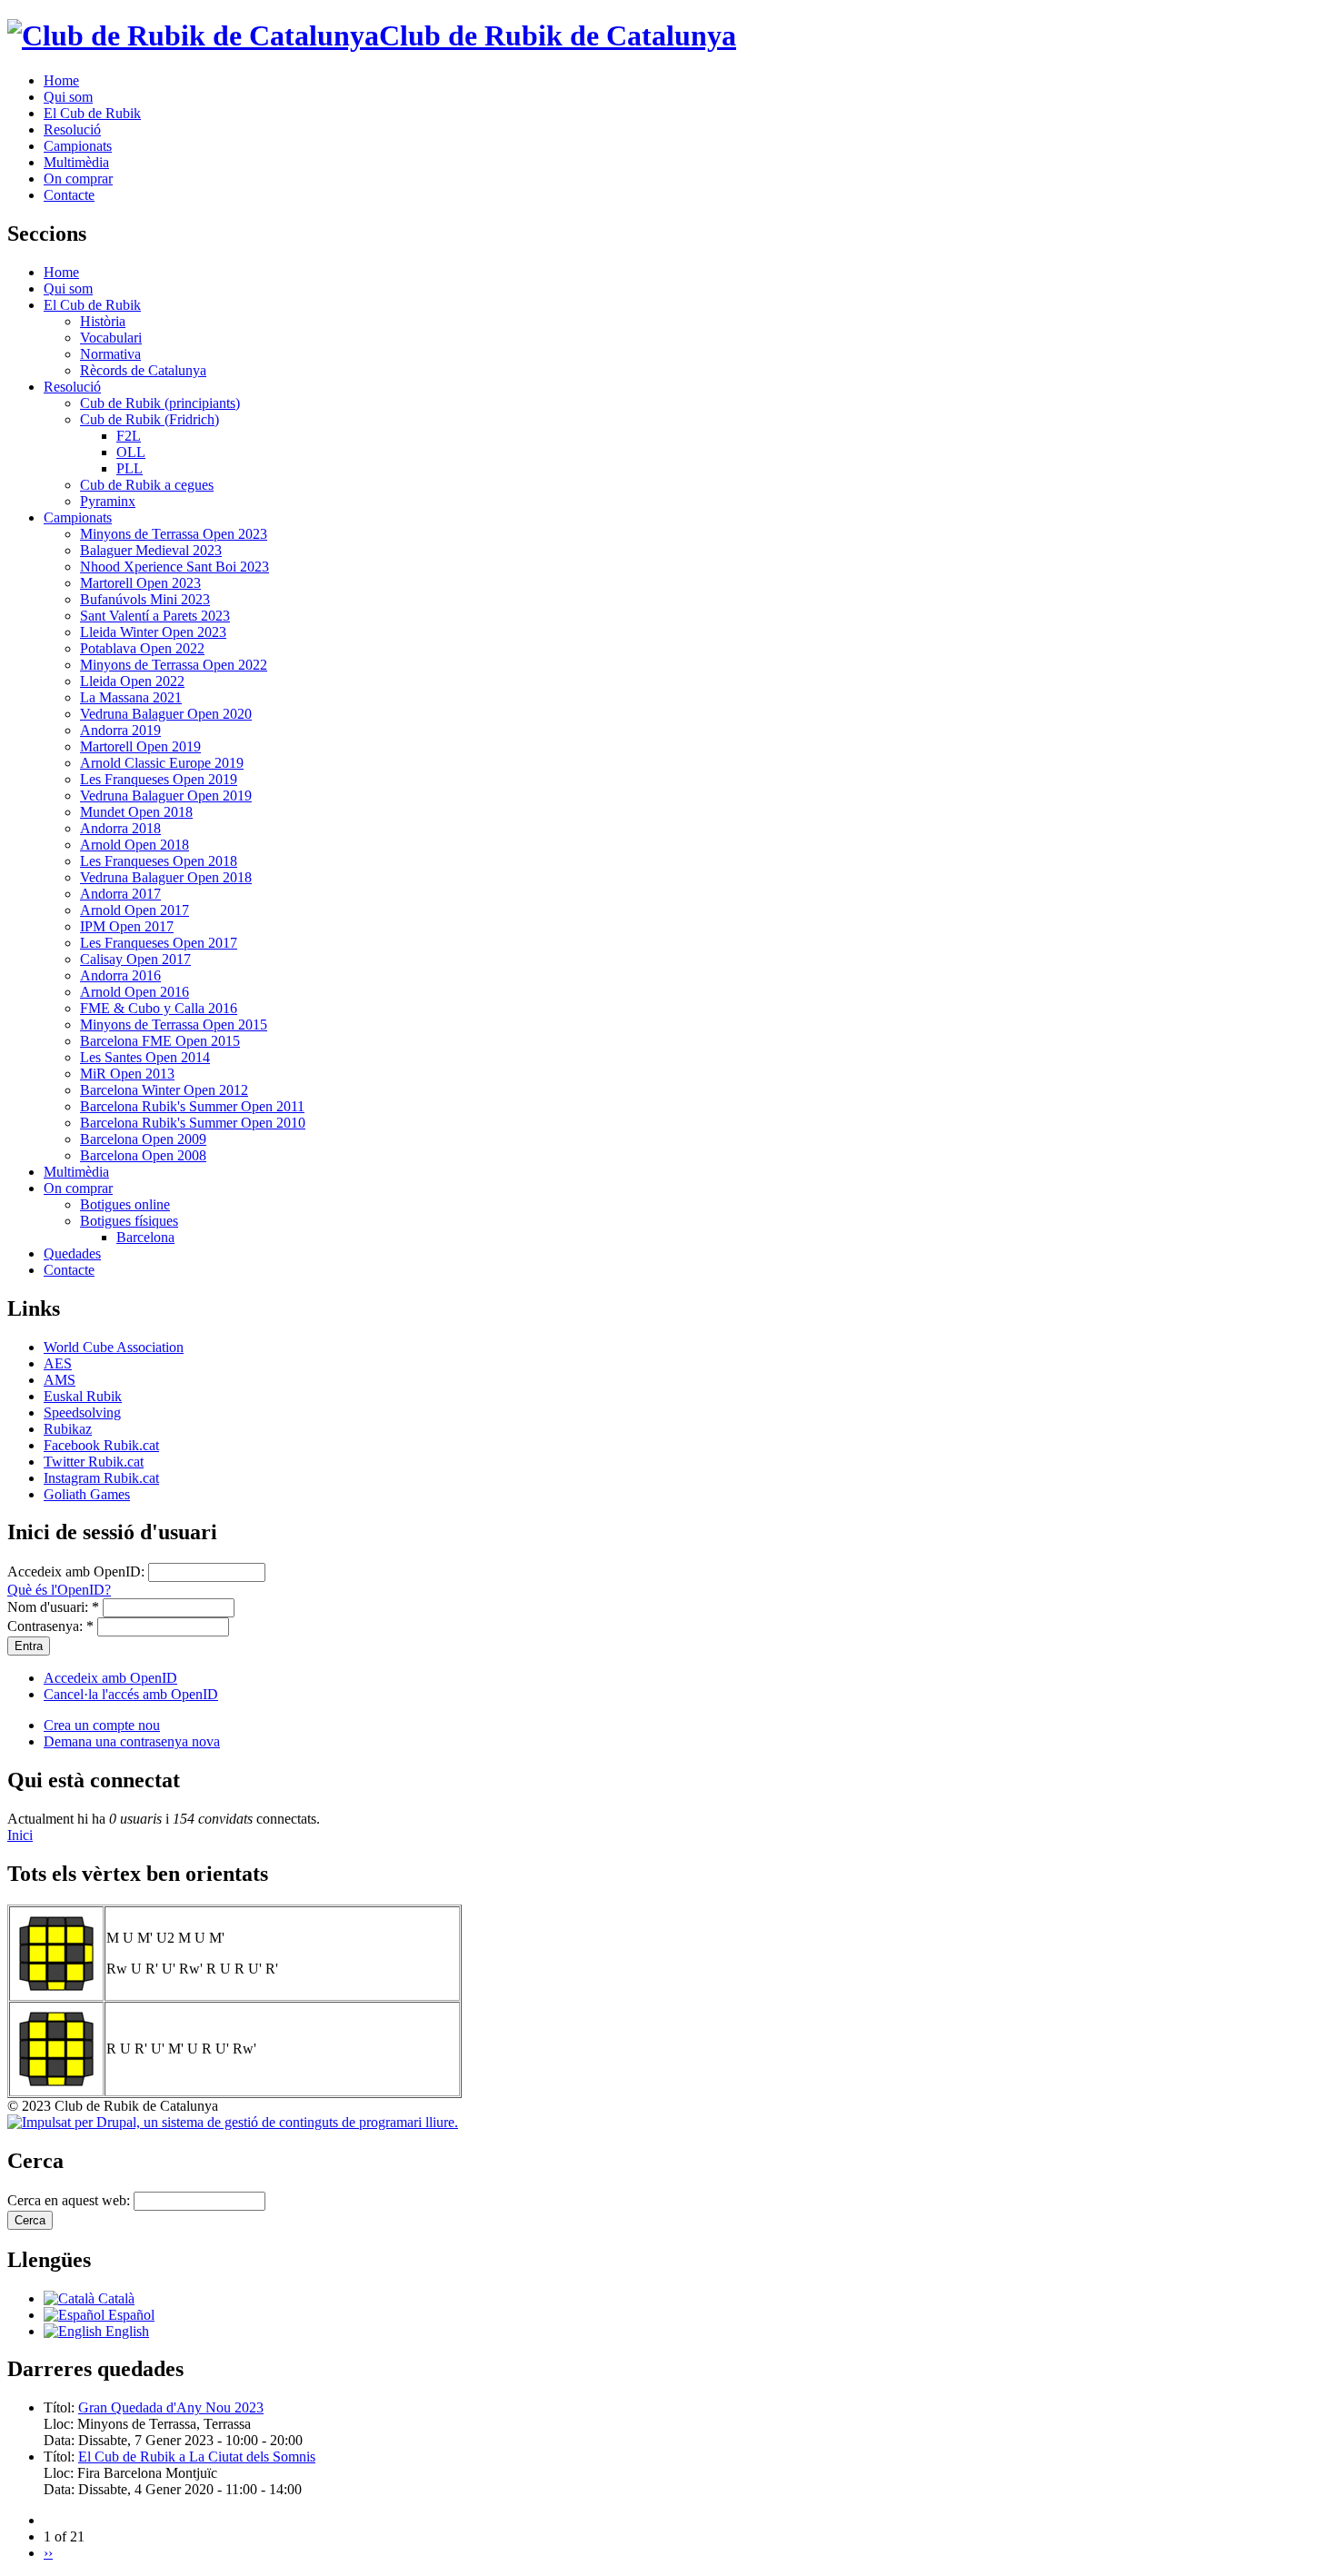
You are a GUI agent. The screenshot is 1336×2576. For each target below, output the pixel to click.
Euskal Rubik (83, 1396)
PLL (130, 468)
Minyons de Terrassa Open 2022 (174, 665)
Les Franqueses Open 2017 (159, 943)
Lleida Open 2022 (132, 681)
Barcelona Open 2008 (143, 1155)
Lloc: (60, 2424)
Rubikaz (68, 1429)
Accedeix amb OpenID (110, 1678)
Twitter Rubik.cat (94, 1462)
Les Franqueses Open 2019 (159, 779)
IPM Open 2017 (127, 926)
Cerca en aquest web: (70, 2200)
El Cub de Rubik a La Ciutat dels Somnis (197, 2457)
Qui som (68, 97)
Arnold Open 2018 (135, 845)
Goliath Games (87, 1494)
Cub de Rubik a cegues (147, 485)
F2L (129, 436)
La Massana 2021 (131, 697)
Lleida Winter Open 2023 (153, 632)
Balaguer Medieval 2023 (151, 550)
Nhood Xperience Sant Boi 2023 (174, 567)
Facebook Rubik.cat (101, 1445)
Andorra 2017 (120, 894)
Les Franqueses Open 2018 (159, 861)
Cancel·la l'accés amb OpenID (131, 1694)
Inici (20, 1835)
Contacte (69, 195)
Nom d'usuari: (53, 1607)
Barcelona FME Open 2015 (160, 1041)
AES (58, 1363)
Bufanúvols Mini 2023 (145, 599)
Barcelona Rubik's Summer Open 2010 (193, 1123)
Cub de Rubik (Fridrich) (150, 419)
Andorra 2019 (120, 730)
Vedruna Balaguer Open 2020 (166, 714)
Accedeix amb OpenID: (78, 1571)
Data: (61, 2440)
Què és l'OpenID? (59, 1590)
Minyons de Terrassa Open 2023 (174, 534)
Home (61, 80)
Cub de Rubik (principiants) (160, 403)
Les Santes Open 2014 (145, 1057)
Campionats (78, 146)
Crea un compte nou (102, 1725)
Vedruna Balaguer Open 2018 (166, 877)
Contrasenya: (50, 1626)
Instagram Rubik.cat (101, 1478)
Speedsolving (82, 1412)
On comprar (78, 179)
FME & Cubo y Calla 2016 (159, 1008)
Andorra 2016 (120, 975)
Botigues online (125, 1204)
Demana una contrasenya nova (132, 1741)
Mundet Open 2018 (136, 812)
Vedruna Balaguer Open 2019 (166, 796)
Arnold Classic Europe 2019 (162, 763)
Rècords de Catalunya (143, 370)
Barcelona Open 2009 (143, 1139)
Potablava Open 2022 (142, 648)
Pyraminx (108, 501)
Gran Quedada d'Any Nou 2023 (171, 2407)
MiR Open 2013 (127, 1074)
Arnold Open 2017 (135, 910)
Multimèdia (76, 162)
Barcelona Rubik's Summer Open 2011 (192, 1106)
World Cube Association (114, 1347)
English (125, 2331)
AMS (60, 1380)
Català (115, 2298)
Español (130, 2315)
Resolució (72, 129)
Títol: (61, 2407)
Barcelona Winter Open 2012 (164, 1090)
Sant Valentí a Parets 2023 (155, 616)
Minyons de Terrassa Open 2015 (174, 1024)
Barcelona (145, 1237)
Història (103, 321)
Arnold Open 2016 (135, 992)
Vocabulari (111, 338)
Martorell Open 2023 (140, 583)
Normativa (110, 354)
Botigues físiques (129, 1221)
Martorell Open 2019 (140, 746)
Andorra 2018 (120, 828)
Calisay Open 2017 (135, 959)
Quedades (72, 1253)
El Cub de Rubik (92, 113)
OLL (131, 452)
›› (48, 2553)
